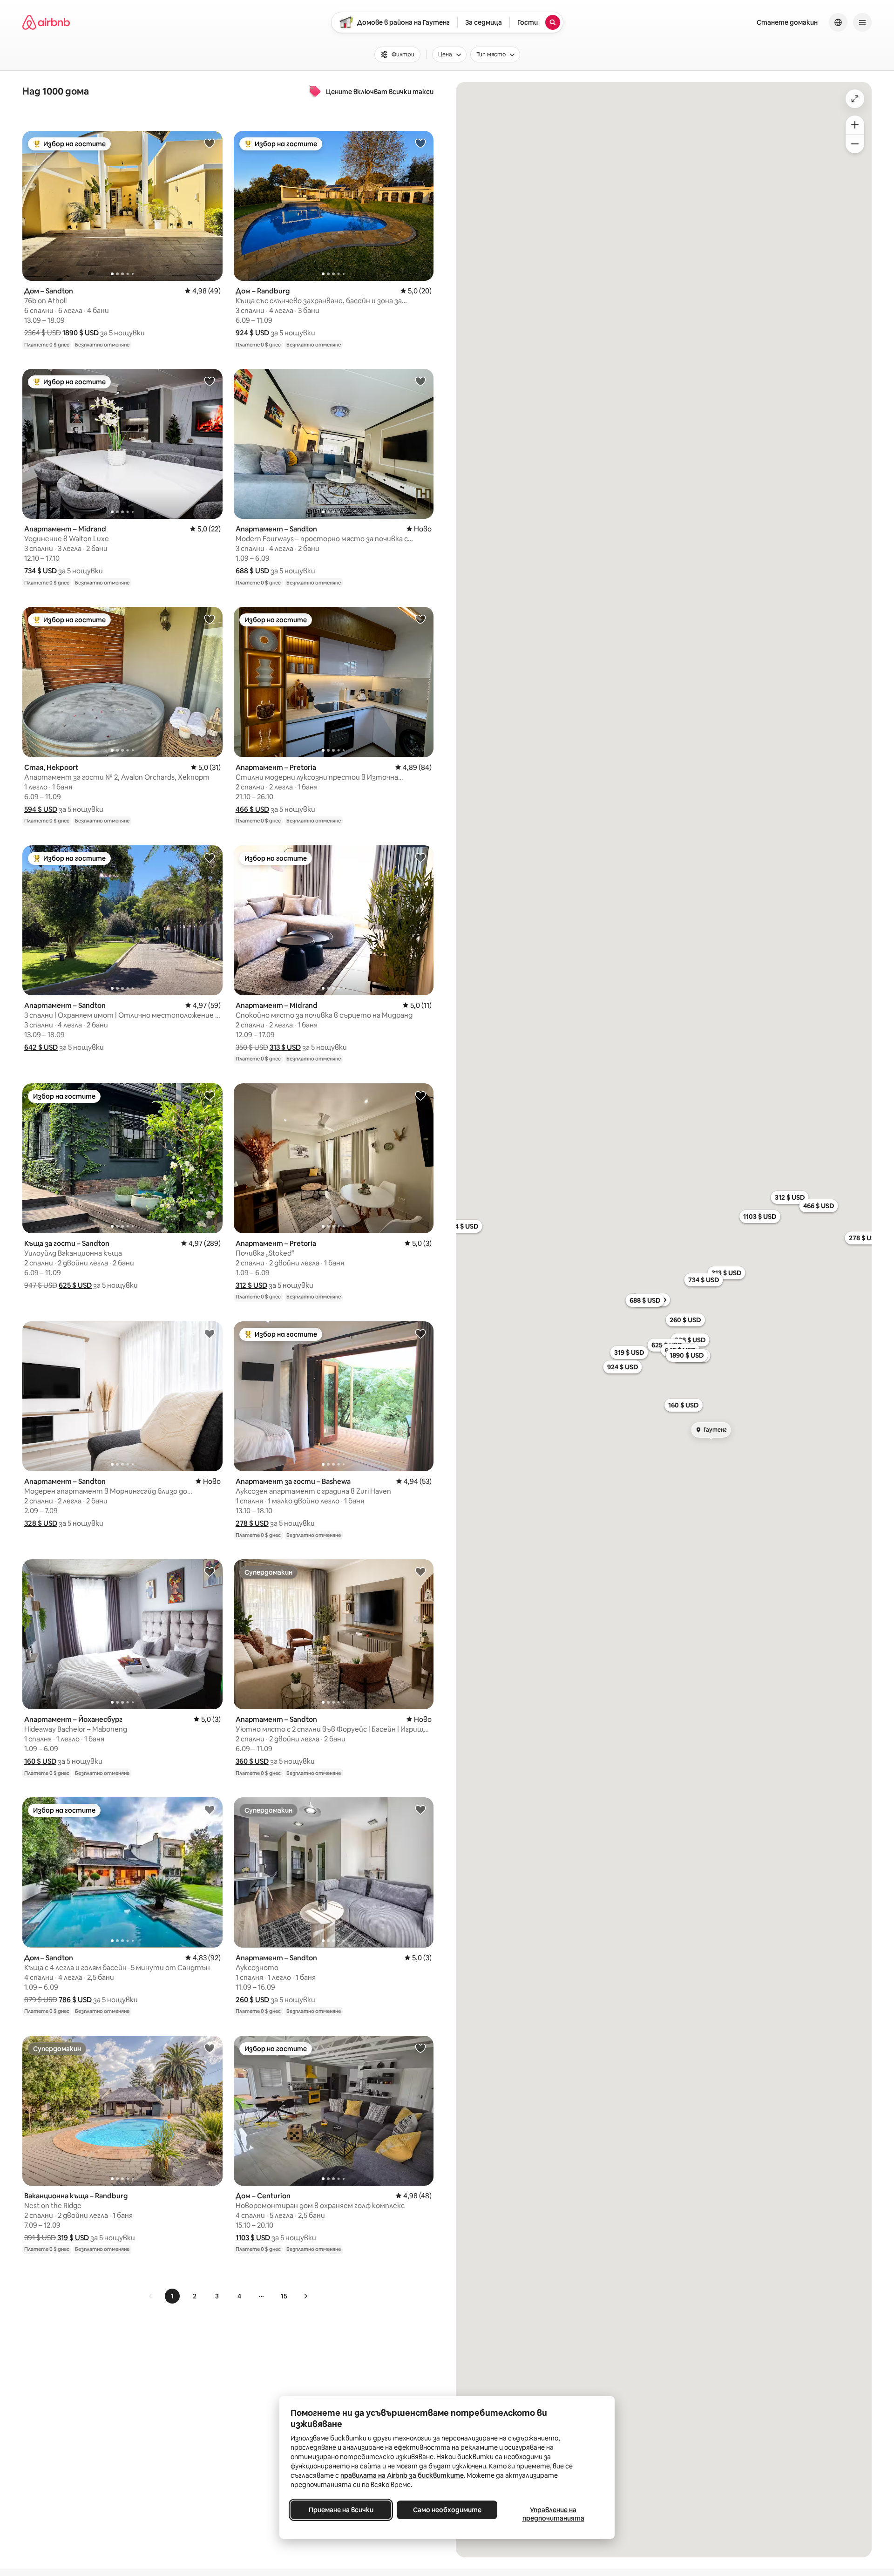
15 (284, 2296)
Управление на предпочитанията (553, 2514)
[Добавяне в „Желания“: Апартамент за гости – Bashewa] (420, 1333)
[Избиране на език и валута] (838, 22)
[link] (151, 2296)
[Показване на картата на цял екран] (855, 99)
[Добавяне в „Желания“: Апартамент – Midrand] (210, 381)
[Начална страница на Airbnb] (46, 22)
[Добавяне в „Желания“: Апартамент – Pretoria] (420, 619)
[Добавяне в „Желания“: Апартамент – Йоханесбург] (210, 1571)
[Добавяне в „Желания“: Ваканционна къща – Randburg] (210, 2048)
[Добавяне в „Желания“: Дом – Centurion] (420, 2048)
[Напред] (305, 2296)
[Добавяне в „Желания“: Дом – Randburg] (420, 143)
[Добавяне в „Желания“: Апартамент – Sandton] (420, 381)
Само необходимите (447, 2510)
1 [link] (172, 2296)
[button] (81, 333)
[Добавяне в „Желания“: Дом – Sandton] (210, 143)
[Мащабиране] (855, 125)
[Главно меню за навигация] (862, 22)
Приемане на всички (341, 2510)
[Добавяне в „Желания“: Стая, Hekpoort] (210, 619)
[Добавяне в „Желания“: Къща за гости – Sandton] (210, 1095)
